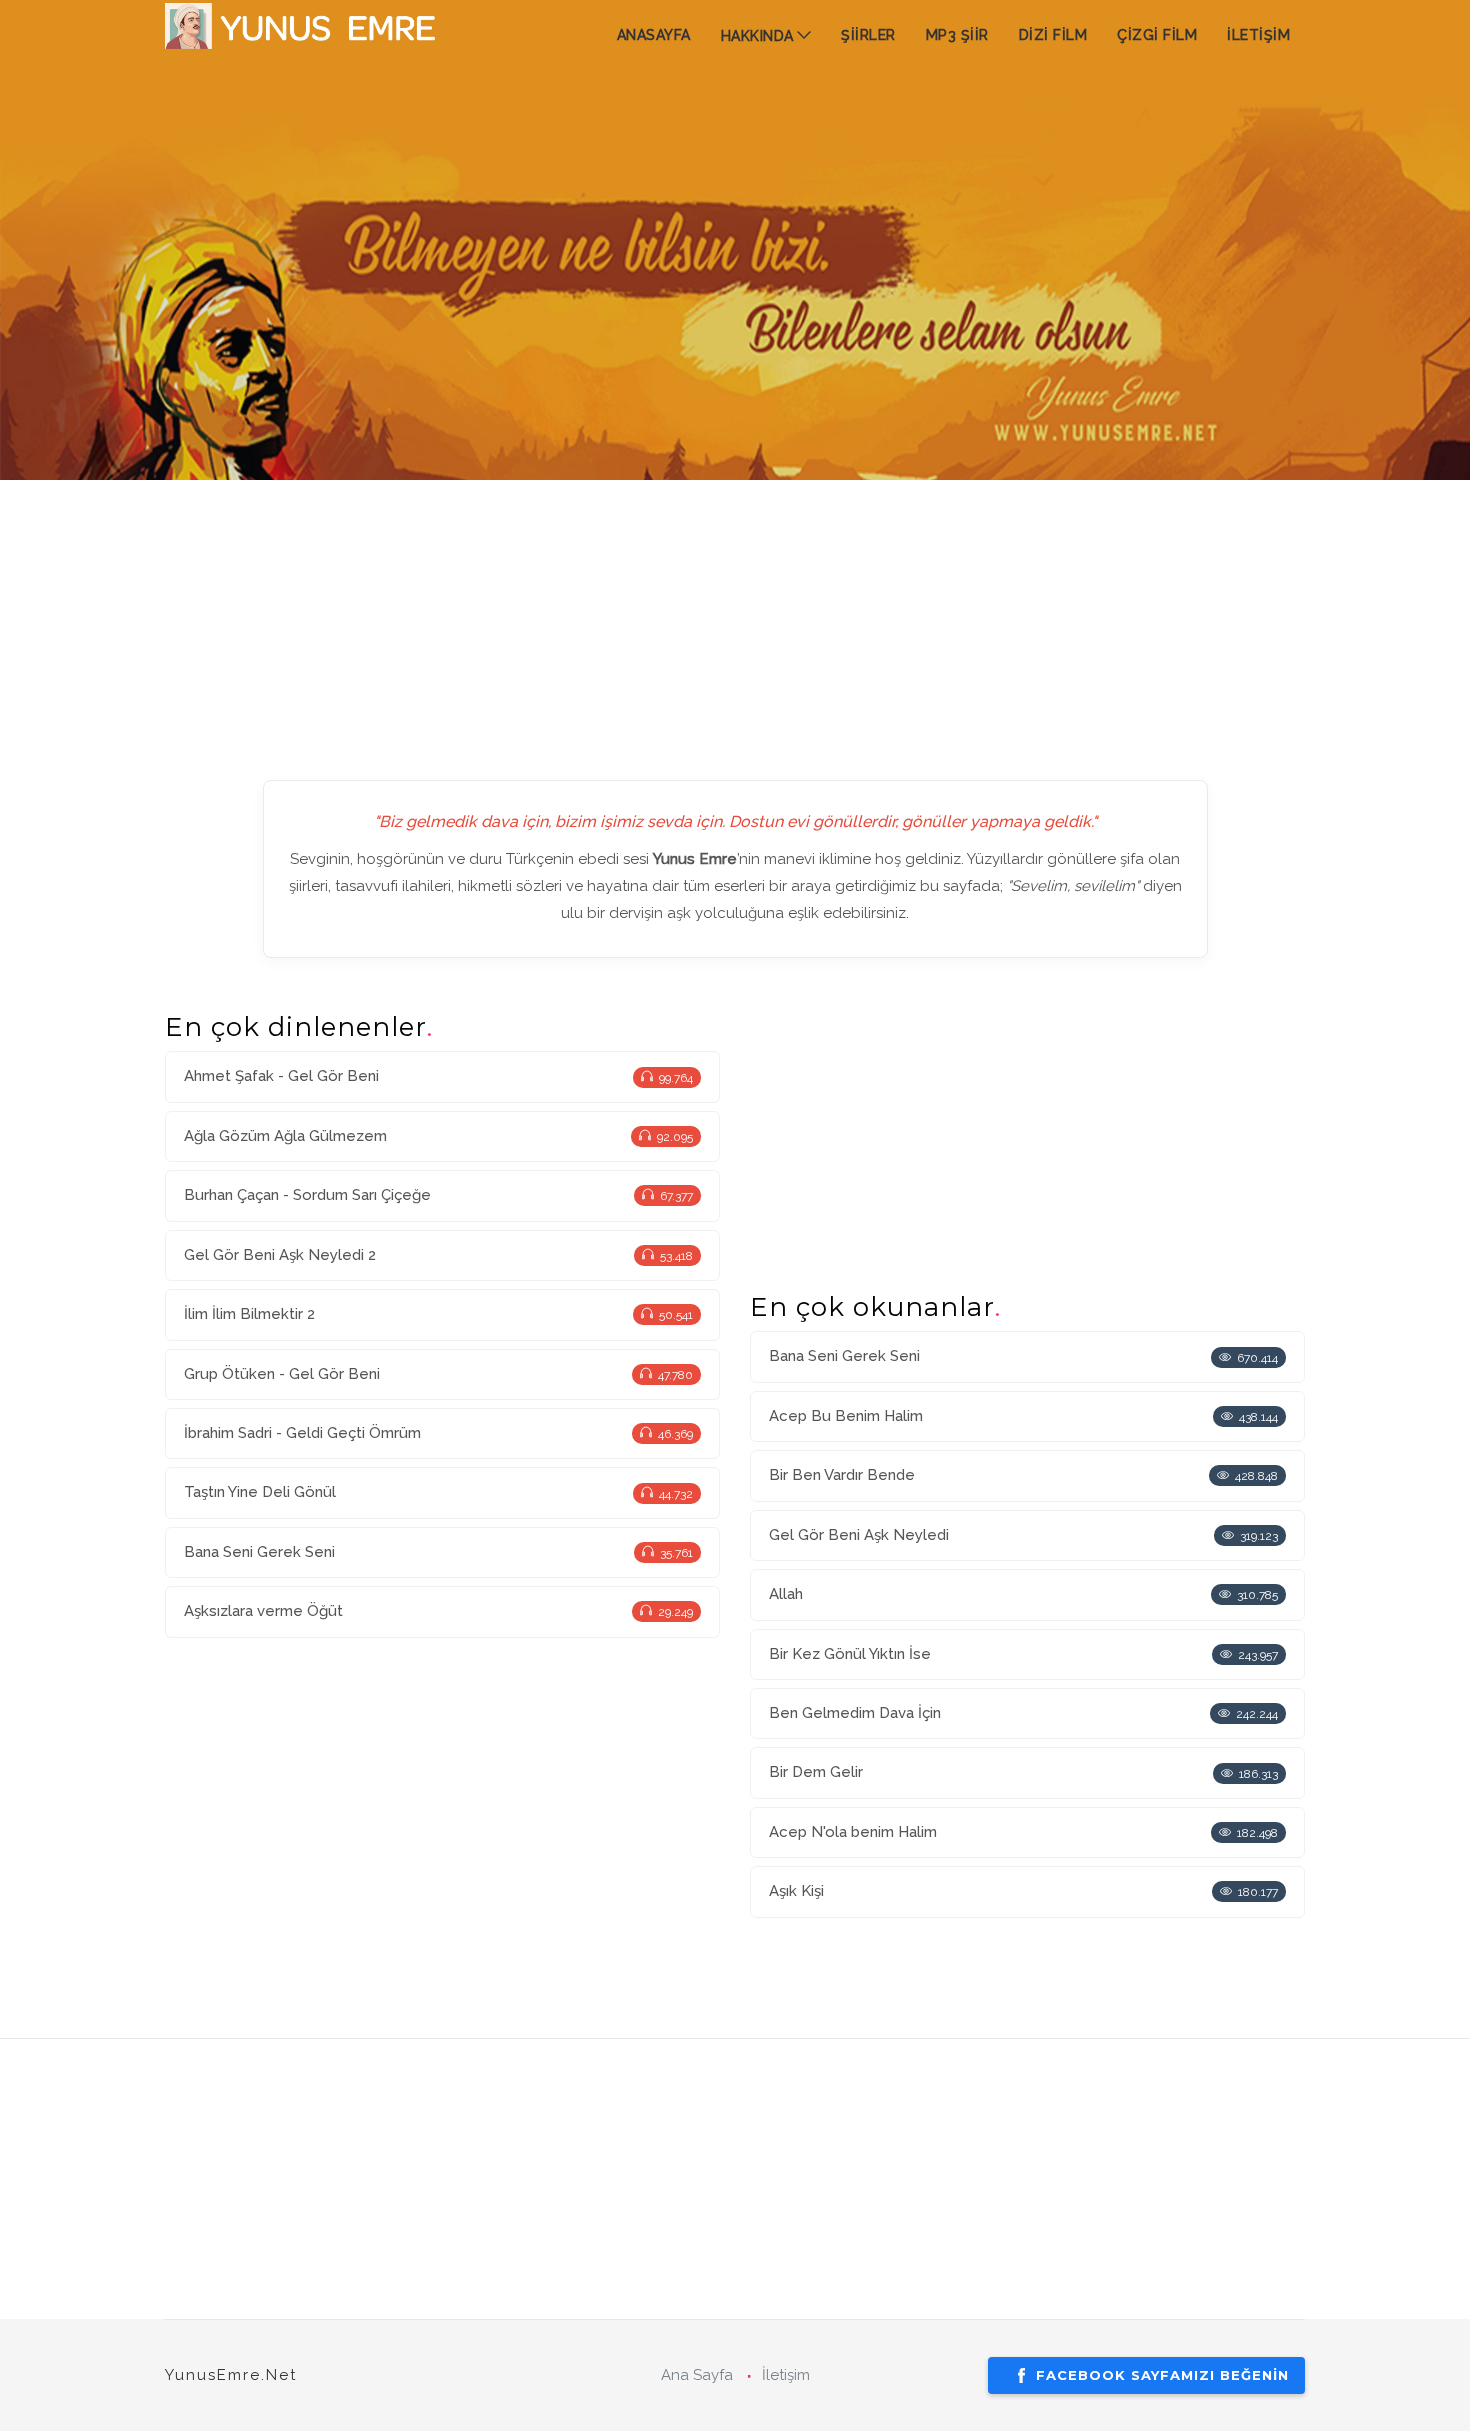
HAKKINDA (757, 36)
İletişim (786, 2375)
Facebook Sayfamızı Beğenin (1162, 2375)
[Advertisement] (735, 620)
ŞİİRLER (868, 35)
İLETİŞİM (1258, 35)
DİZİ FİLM (1053, 35)
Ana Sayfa (697, 2375)
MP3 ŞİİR (957, 35)
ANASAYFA (654, 35)
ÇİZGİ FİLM (1157, 35)
